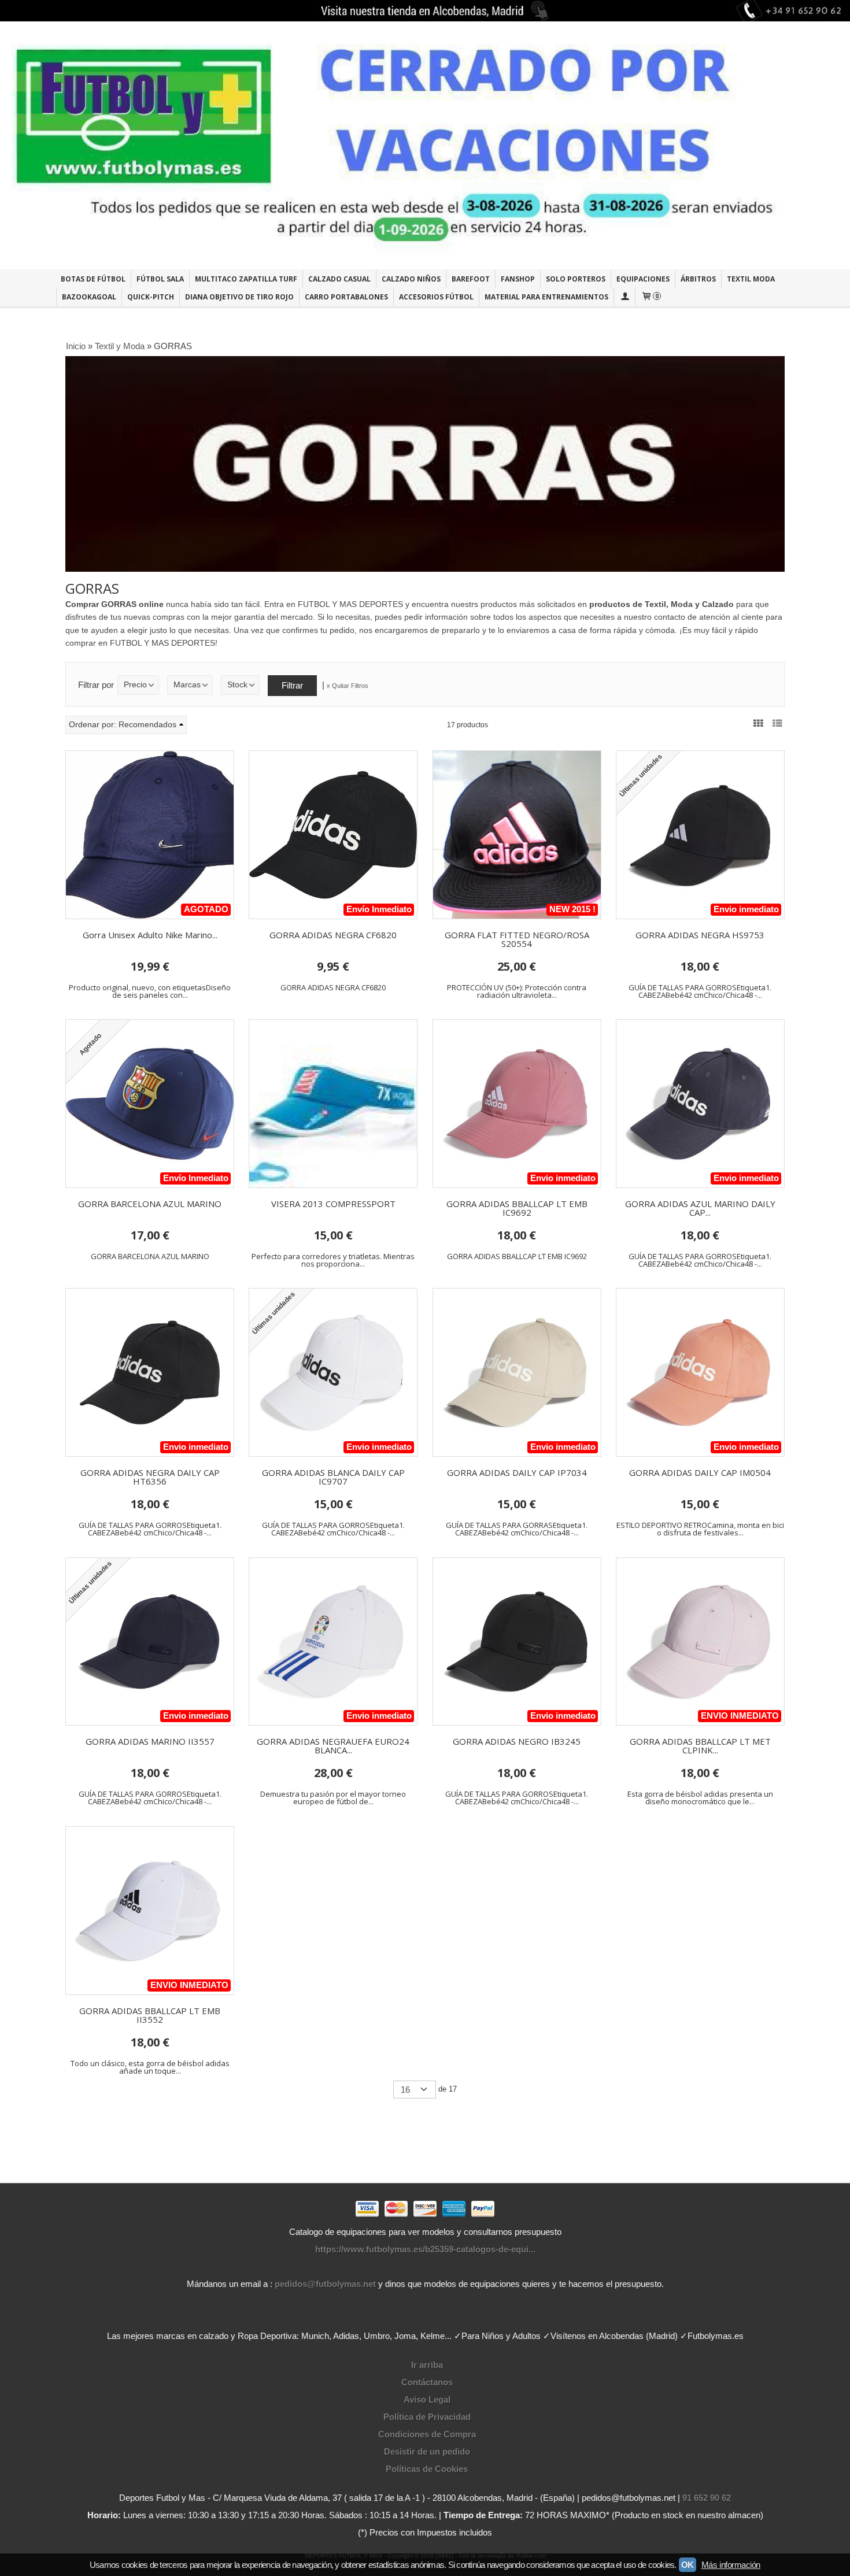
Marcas (187, 685)
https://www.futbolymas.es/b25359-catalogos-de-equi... (425, 2249)
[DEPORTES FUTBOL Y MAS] (425, 145)
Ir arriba (427, 2365)
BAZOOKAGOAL (89, 297)
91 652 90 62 (707, 2498)
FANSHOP (518, 279)
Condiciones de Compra (427, 2434)
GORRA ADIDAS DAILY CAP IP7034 (517, 1472)
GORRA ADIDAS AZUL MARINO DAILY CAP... (700, 1208)
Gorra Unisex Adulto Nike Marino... (150, 935)
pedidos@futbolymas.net (325, 2284)
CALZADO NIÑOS (411, 279)
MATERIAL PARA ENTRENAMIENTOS (546, 297)
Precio (135, 685)
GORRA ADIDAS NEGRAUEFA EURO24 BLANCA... (333, 1746)
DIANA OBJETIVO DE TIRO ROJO (239, 297)
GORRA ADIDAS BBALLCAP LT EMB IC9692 (517, 1208)
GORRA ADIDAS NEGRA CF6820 (333, 935)
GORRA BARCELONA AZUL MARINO (150, 1204)
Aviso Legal (427, 2399)
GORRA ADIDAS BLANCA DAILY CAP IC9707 (333, 1477)
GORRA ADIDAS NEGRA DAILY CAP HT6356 (150, 1477)
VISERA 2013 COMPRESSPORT (333, 1204)
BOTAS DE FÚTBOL (93, 279)
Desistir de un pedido (427, 2451)
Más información (731, 2565)
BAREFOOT (471, 279)
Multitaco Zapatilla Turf (246, 279)
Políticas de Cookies (427, 2469)
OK (688, 2565)
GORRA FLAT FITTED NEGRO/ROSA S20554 (517, 939)
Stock (237, 685)
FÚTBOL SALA (160, 279)
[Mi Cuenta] (624, 297)
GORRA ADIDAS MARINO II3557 (150, 1741)
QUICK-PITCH (151, 297)
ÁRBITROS (698, 279)
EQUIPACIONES (643, 279)
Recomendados (147, 725)
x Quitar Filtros (348, 686)
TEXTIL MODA (751, 279)
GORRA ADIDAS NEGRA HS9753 (700, 935)
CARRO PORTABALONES (346, 297)
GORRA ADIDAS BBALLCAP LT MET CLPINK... (700, 1746)
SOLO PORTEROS (576, 279)
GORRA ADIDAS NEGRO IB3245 (517, 1741)
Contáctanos (427, 2382)
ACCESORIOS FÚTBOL (436, 297)
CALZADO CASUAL (339, 279)
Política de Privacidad (427, 2417)
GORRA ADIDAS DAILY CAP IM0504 (700, 1472)
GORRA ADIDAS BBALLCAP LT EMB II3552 (150, 2015)
